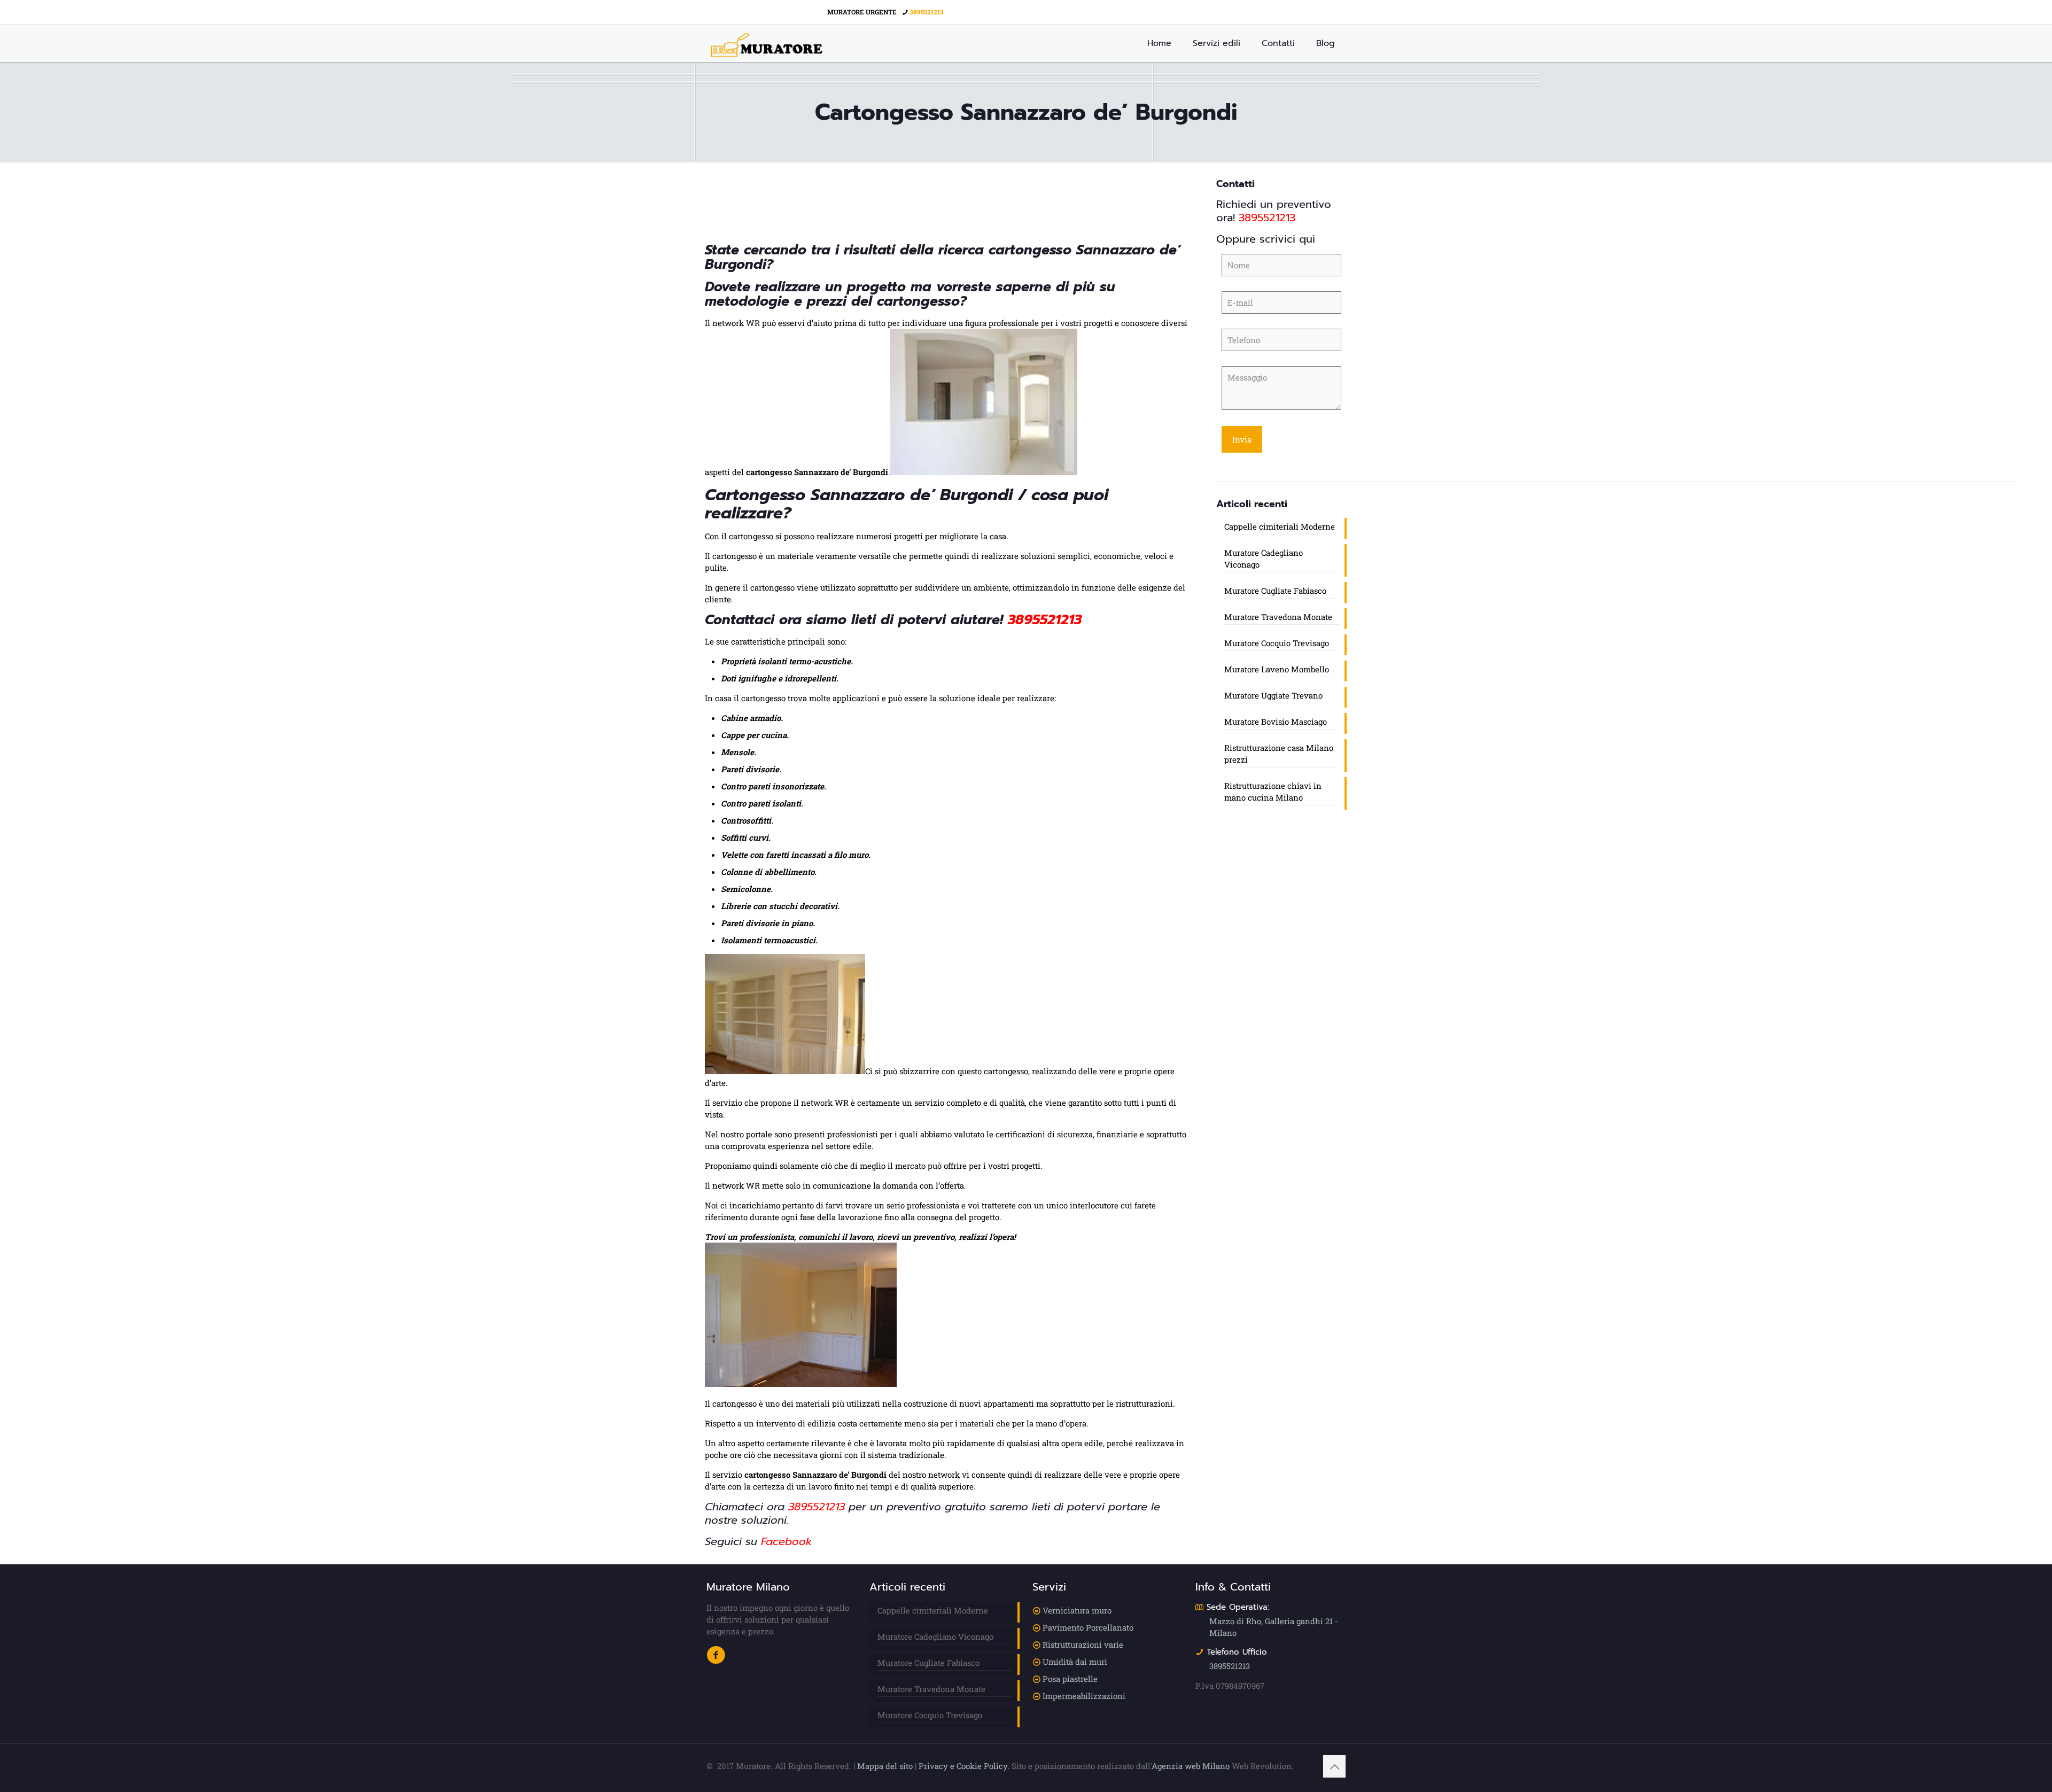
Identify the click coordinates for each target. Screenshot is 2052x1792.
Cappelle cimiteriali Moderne (1280, 526)
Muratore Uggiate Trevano (1273, 695)
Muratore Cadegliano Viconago (1264, 558)
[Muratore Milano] (767, 43)
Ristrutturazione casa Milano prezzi (1279, 754)
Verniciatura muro (1077, 1610)
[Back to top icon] (1334, 1766)
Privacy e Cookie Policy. (964, 1766)
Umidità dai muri (1075, 1662)
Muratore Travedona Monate (1278, 617)
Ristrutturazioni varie (1083, 1644)
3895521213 (927, 12)
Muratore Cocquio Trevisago (1277, 643)
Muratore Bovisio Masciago (1276, 722)
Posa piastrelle (1070, 1679)
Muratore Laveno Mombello (1277, 669)
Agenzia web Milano (1191, 1766)
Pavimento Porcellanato (1088, 1627)
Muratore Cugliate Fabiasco (1275, 591)
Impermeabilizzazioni (1084, 1696)
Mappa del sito (885, 1766)
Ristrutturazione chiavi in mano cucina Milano (1273, 792)
